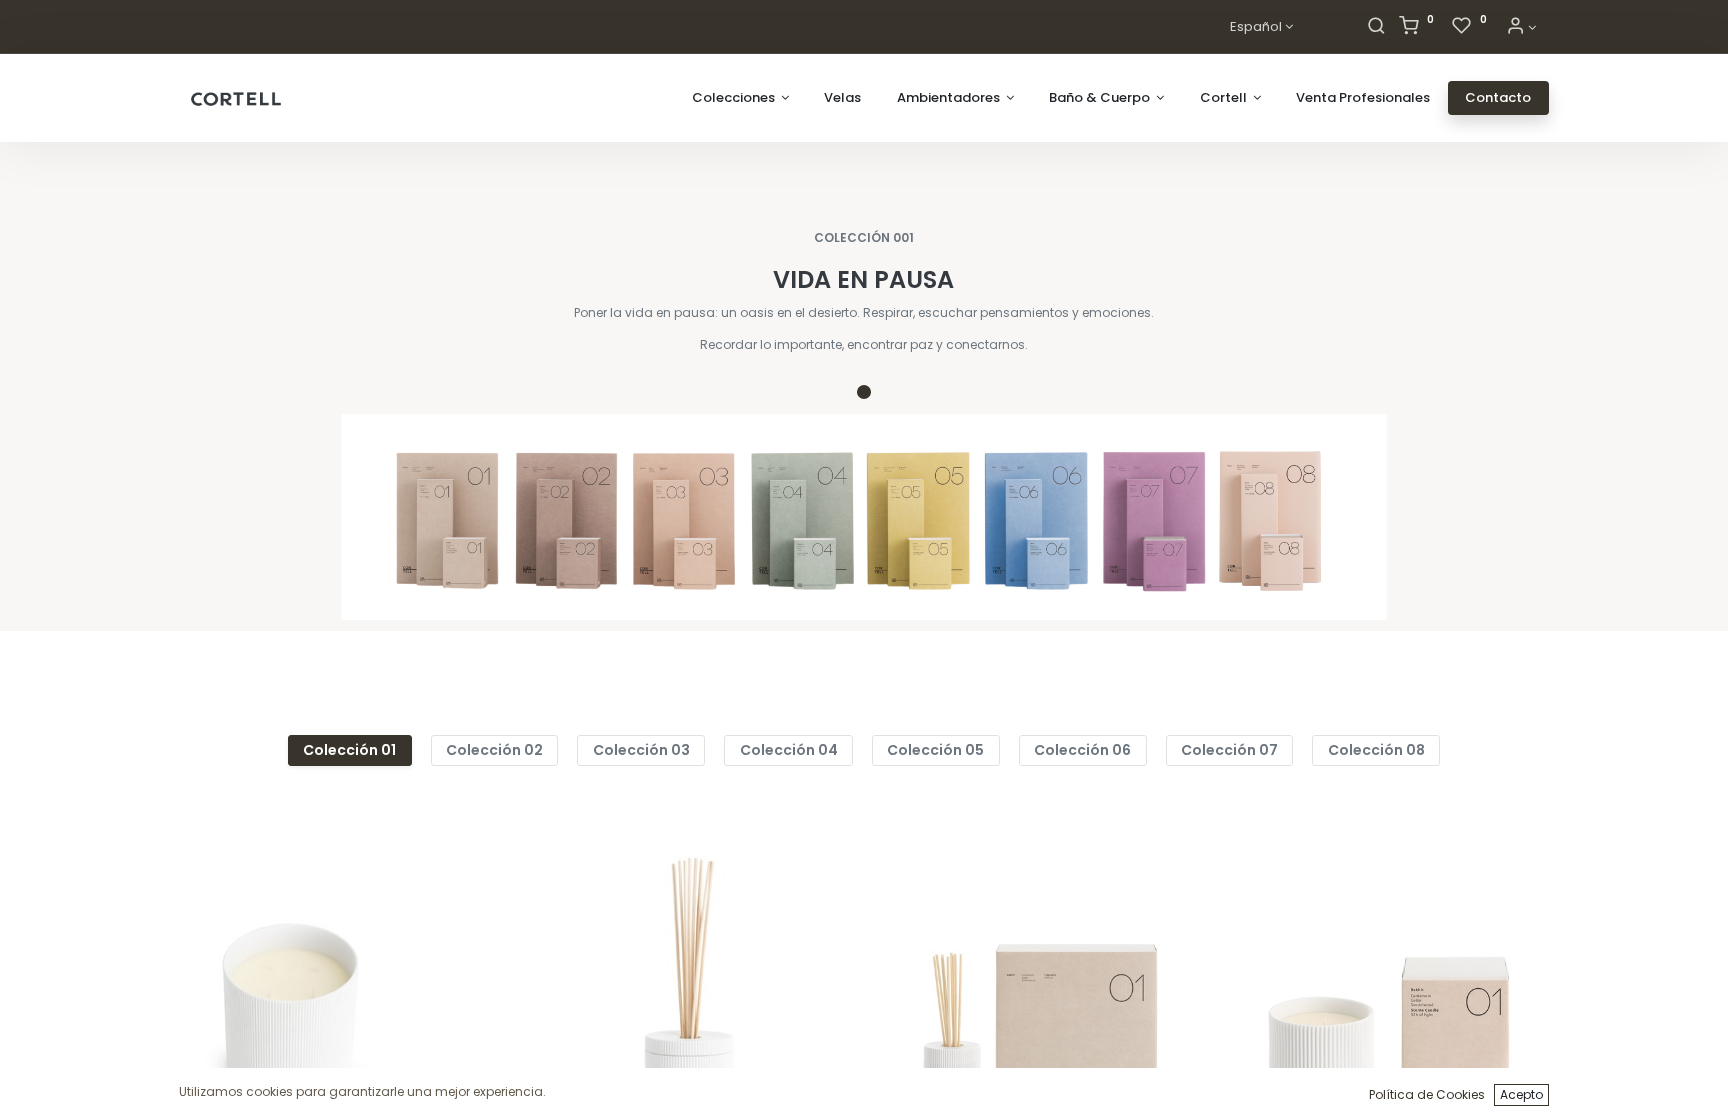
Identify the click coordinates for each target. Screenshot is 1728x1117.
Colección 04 (789, 750)
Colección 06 (1082, 750)
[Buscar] (1376, 27)
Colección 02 (494, 750)
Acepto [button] (1521, 1094)
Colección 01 (349, 750)
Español (1256, 27)
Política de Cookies (1427, 1094)
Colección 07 (1229, 750)
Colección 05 (935, 750)
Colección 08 (1376, 750)
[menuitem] (842, 98)
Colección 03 (641, 750)
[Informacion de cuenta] (1521, 27)
